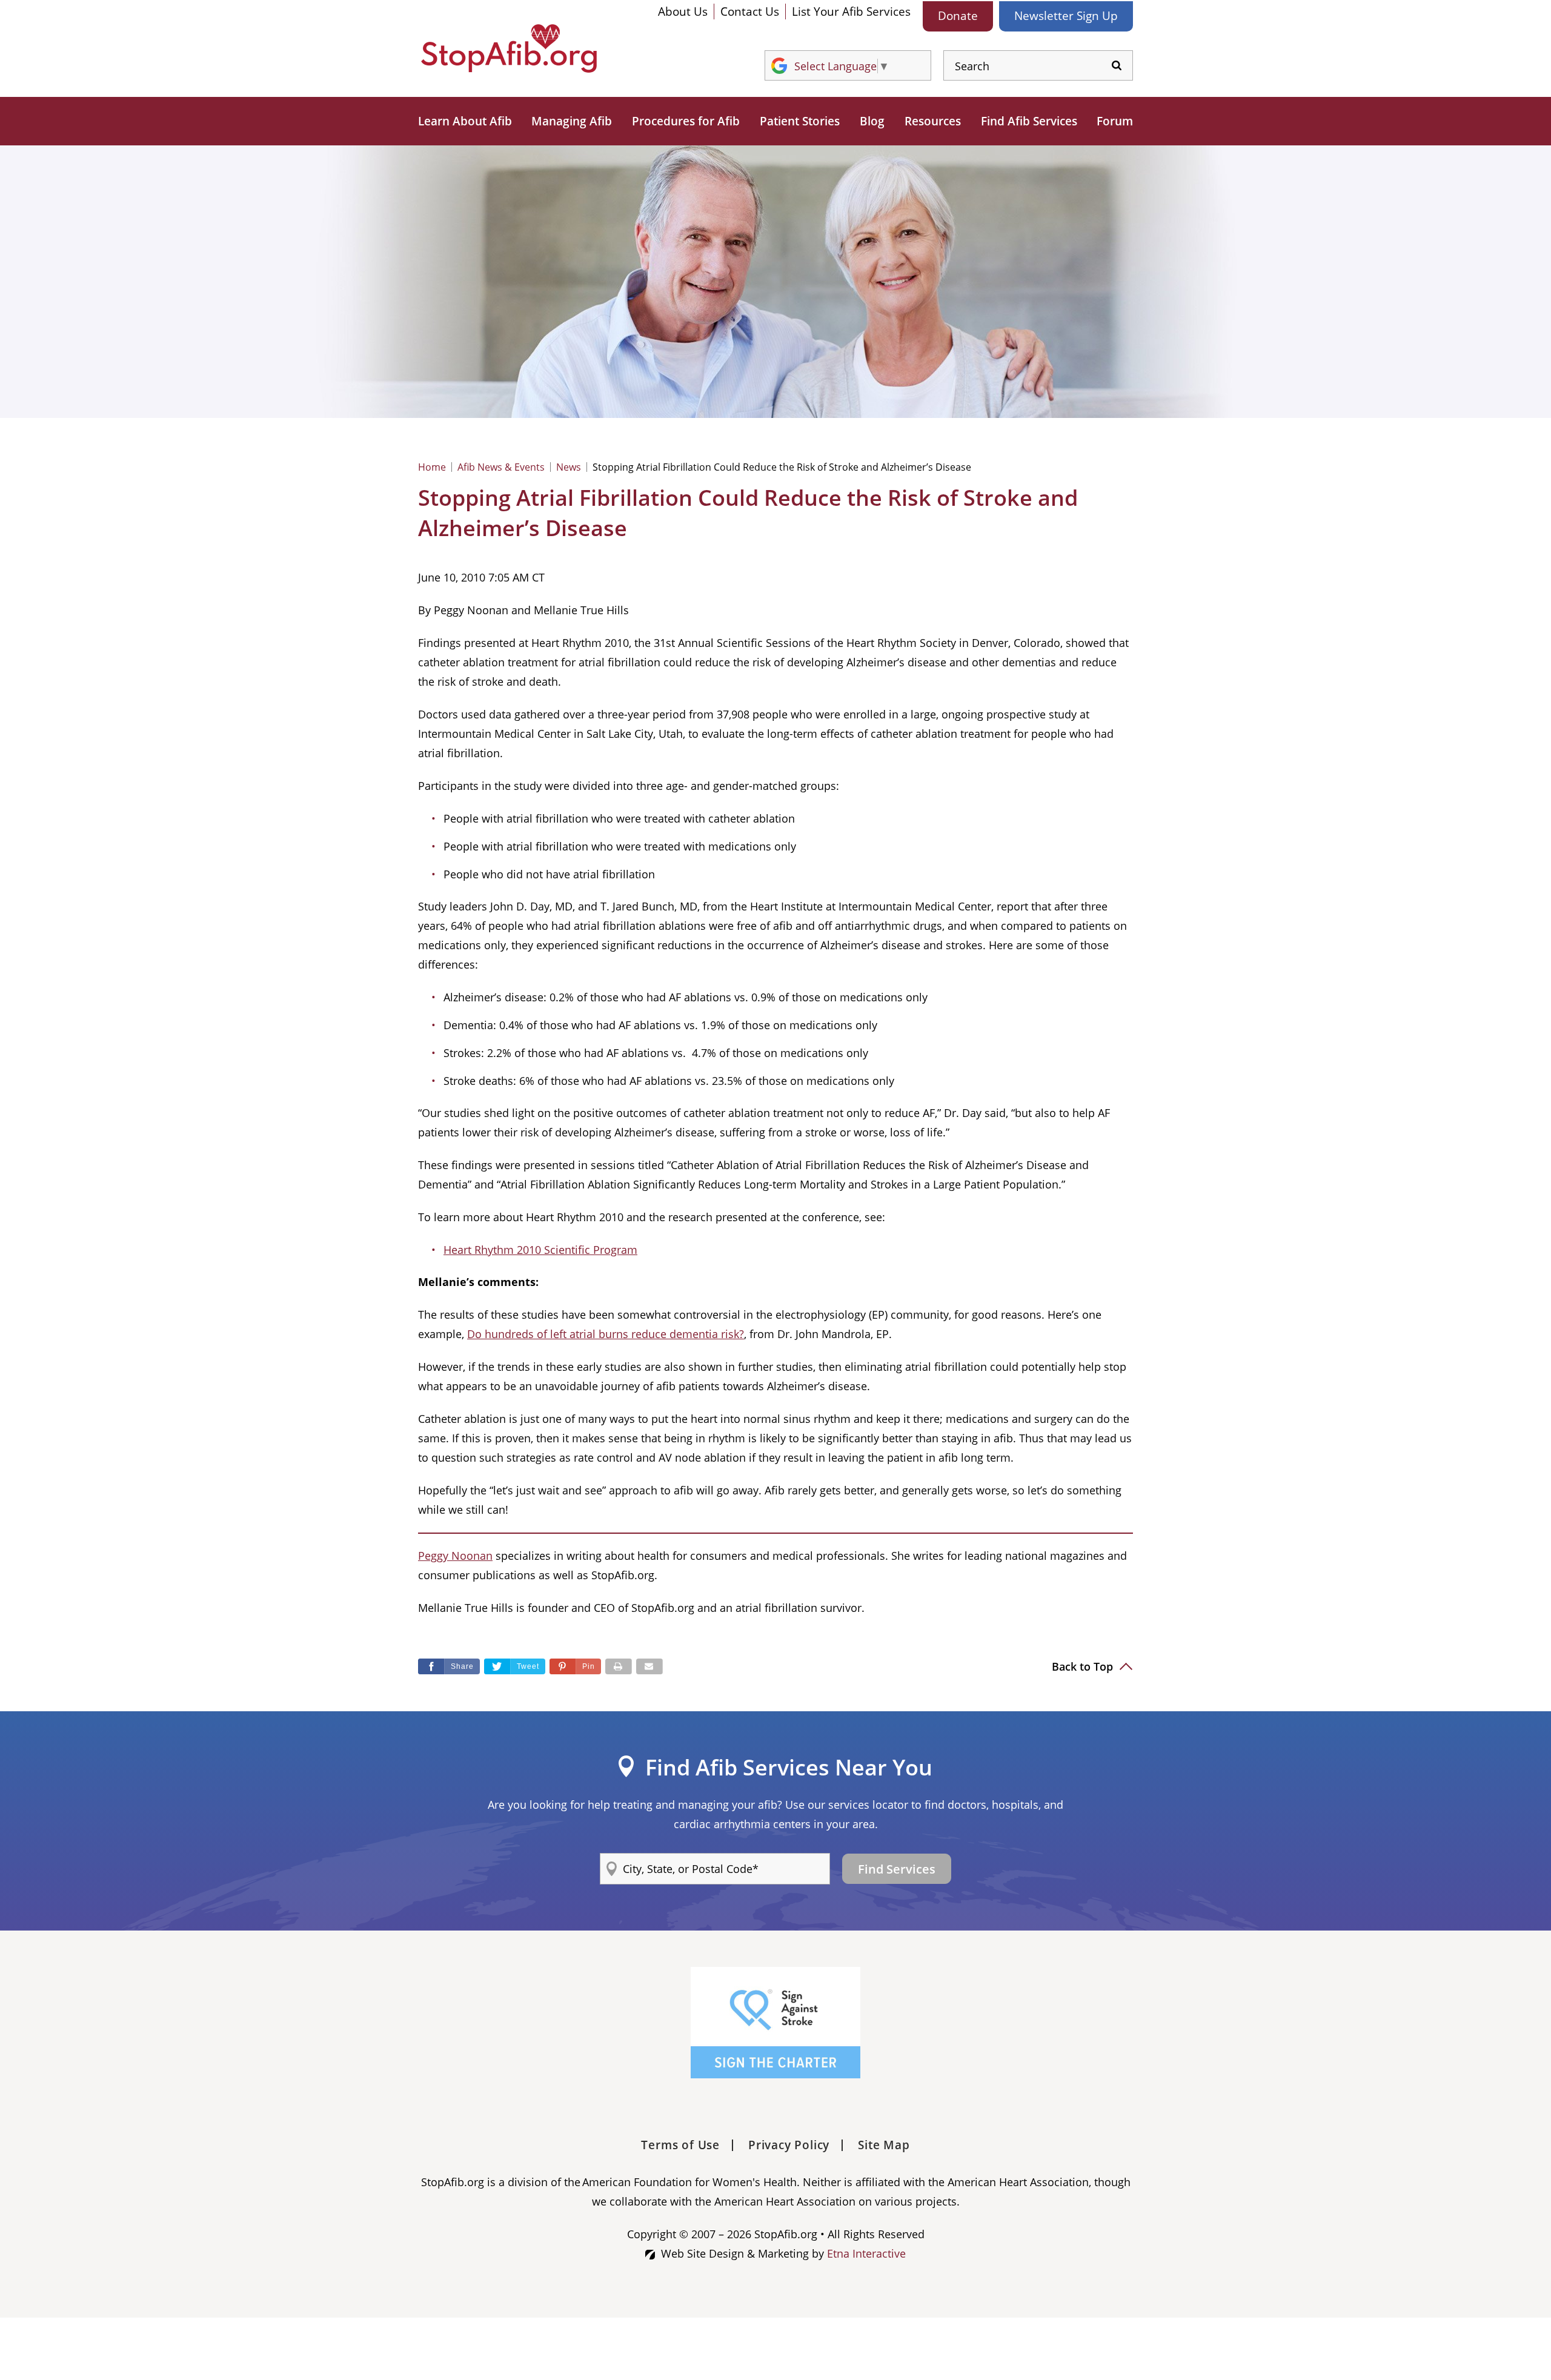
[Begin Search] (1117, 66)
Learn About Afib (465, 121)
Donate (958, 16)
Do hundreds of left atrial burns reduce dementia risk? (606, 1334)
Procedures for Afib (686, 121)
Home (432, 467)
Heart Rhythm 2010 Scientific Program (540, 1250)
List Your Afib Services (851, 12)
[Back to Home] (509, 48)
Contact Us (750, 12)
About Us (683, 12)
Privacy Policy (789, 2145)
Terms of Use (680, 2145)
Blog (872, 121)
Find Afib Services (1029, 121)
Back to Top (1084, 1666)
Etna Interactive (866, 2253)
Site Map (884, 2145)
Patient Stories (800, 121)
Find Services (897, 1869)
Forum (1115, 121)
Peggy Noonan (455, 1556)
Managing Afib (572, 121)
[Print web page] (619, 1666)
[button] (575, 1666)
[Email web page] (649, 1666)
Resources (933, 121)
